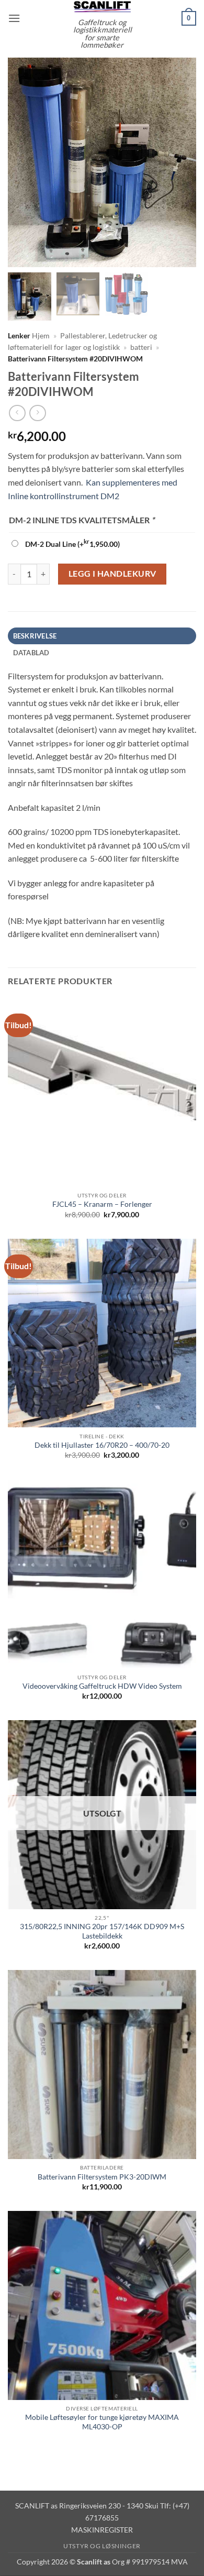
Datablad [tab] (31, 653)
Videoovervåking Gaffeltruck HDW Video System (102, 1686)
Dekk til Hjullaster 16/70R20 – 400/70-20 (102, 1445)
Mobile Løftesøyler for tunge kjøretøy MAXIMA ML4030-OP (102, 2422)
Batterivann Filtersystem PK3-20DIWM (102, 2177)
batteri (141, 347)
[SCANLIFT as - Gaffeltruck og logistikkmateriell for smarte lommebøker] (102, 6)
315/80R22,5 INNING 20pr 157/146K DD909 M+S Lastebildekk (102, 1931)
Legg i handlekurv (112, 574)
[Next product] (17, 413)
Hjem (41, 336)
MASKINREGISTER (102, 2530)
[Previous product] (37, 413)
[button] (14, 18)
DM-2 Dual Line (72, 544)
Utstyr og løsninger (102, 2546)
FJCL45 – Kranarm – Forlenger (102, 1204)
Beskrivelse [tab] (35, 636)
